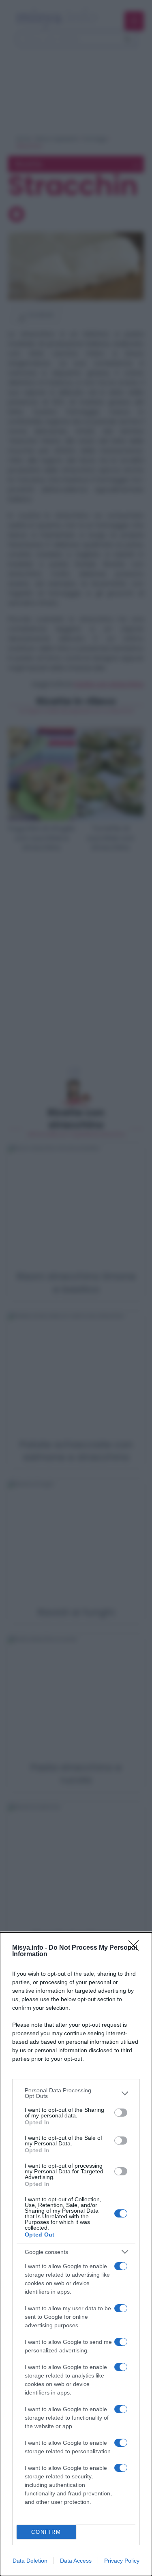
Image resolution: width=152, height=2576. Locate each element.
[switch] (121, 2113)
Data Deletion (30, 2561)
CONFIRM (46, 2532)
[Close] (136, 1948)
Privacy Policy (122, 2561)
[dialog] (76, 2254)
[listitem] (76, 2093)
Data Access (76, 2561)
